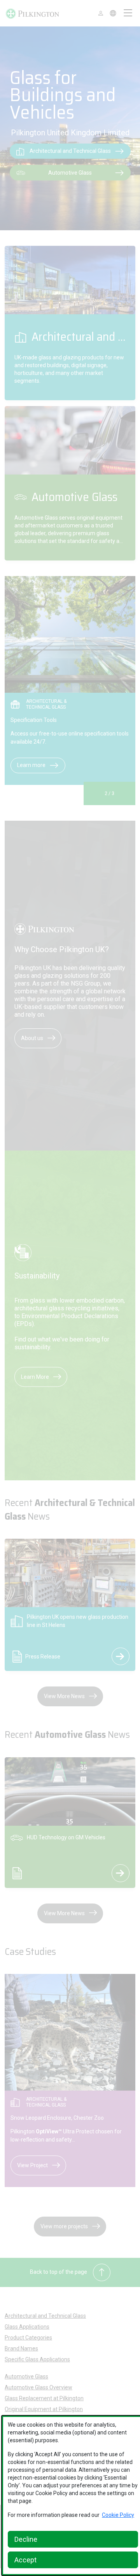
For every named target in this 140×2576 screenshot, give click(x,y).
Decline (26, 2539)
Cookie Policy (118, 2515)
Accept (25, 2560)
